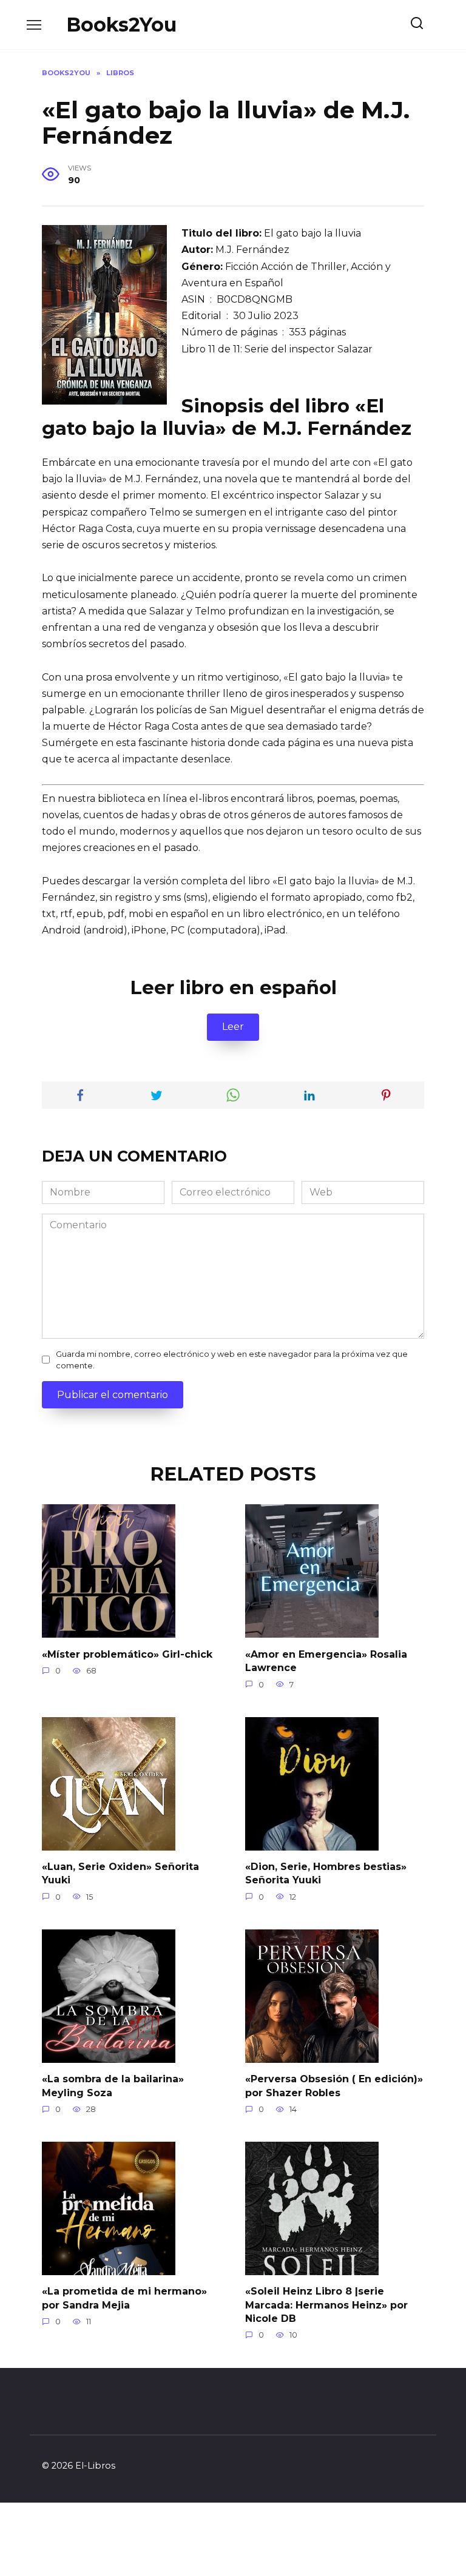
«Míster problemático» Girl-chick (127, 1654)
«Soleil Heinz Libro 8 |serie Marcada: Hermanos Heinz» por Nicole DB (326, 2305)
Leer (233, 1027)
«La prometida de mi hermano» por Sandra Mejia (124, 2298)
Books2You (121, 25)
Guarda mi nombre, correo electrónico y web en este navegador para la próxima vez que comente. (232, 1360)
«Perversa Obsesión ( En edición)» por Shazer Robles (334, 2086)
